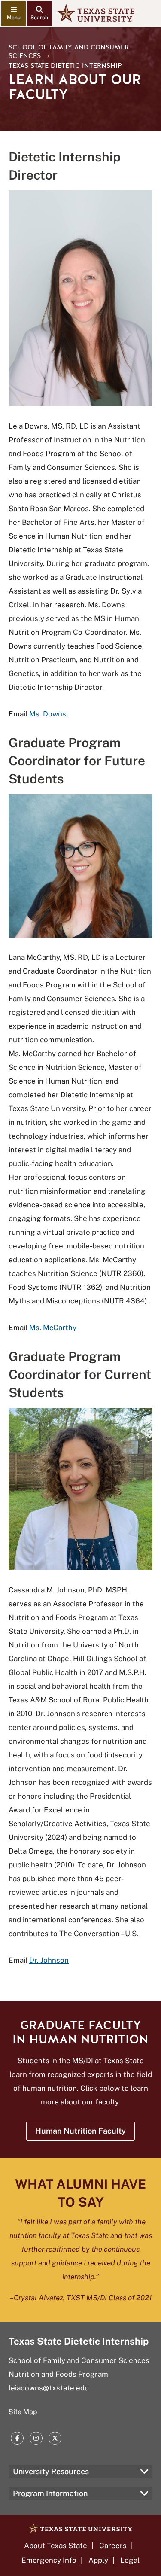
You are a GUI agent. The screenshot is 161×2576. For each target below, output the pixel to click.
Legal (130, 2560)
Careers (113, 2546)
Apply (98, 2560)
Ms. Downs (48, 714)
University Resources (51, 2471)
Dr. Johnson (49, 1960)
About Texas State (56, 2546)
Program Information (50, 2493)
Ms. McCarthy (53, 1328)
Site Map (23, 2412)
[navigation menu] (14, 14)
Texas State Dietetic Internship (65, 66)
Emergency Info (49, 2560)
